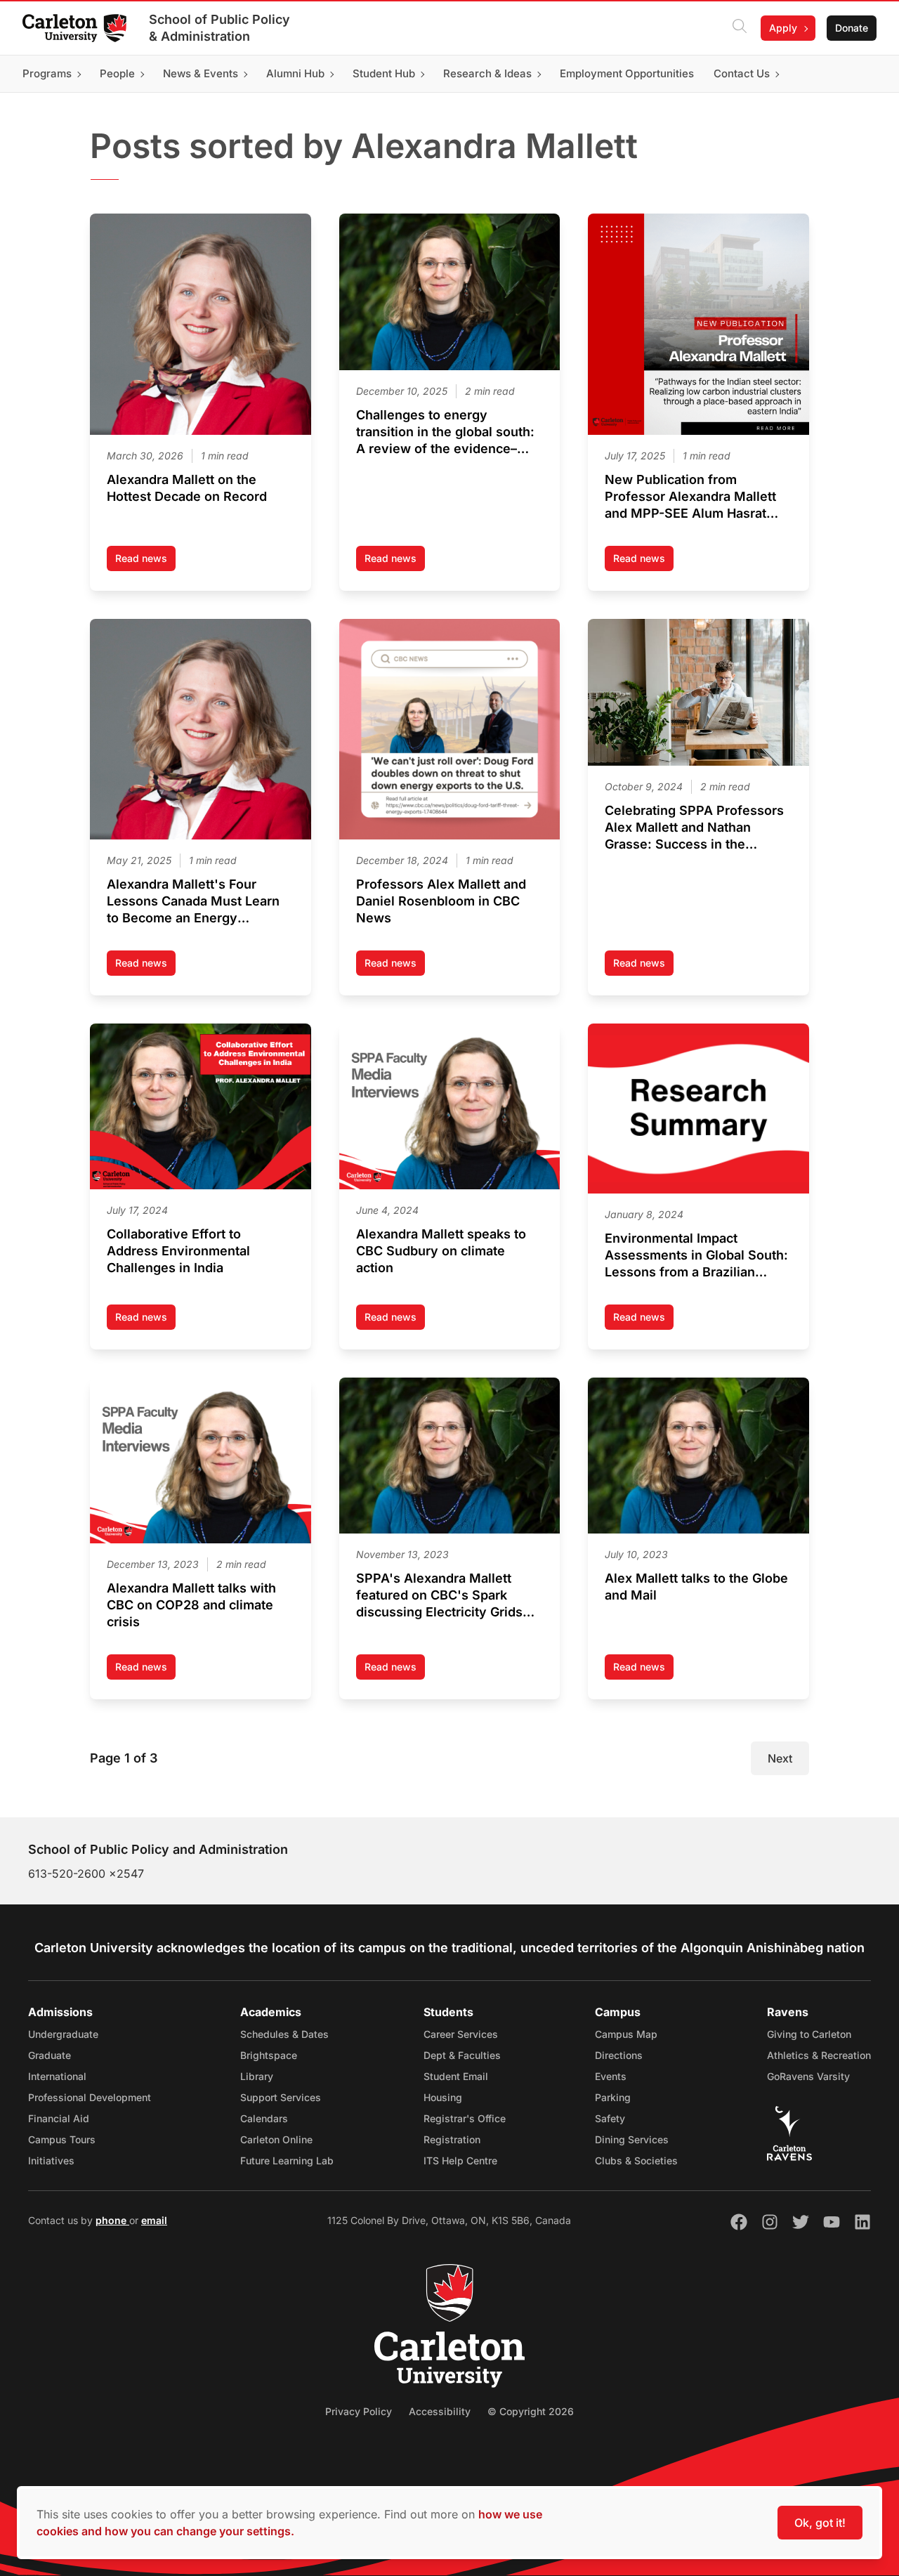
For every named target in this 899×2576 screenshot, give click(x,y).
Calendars (264, 2118)
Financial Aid (59, 2118)
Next (780, 1758)
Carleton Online (276, 2139)
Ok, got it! (820, 2523)
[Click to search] (740, 28)
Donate (852, 28)
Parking (613, 2097)
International (57, 2076)
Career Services (461, 2034)
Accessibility (440, 2411)
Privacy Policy (359, 2411)
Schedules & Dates (284, 2034)
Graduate (50, 2055)
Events (611, 2076)
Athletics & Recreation (819, 2055)
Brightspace (269, 2055)
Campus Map (626, 2034)
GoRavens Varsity (808, 2076)
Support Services (281, 2097)
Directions (619, 2055)
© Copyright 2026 (531, 2411)
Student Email (456, 2076)
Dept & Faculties (462, 2055)
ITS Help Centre (460, 2160)
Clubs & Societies (636, 2160)
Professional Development (90, 2097)
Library (257, 2076)
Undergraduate (63, 2034)
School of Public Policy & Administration (219, 28)
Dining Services (632, 2139)
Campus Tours (62, 2139)
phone (112, 2220)
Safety (610, 2118)
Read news (145, 562)
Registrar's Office (465, 2118)
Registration (452, 2139)
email (154, 2220)
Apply (783, 28)
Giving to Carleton (809, 2034)
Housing (443, 2097)
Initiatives (51, 2160)
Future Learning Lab (287, 2160)
